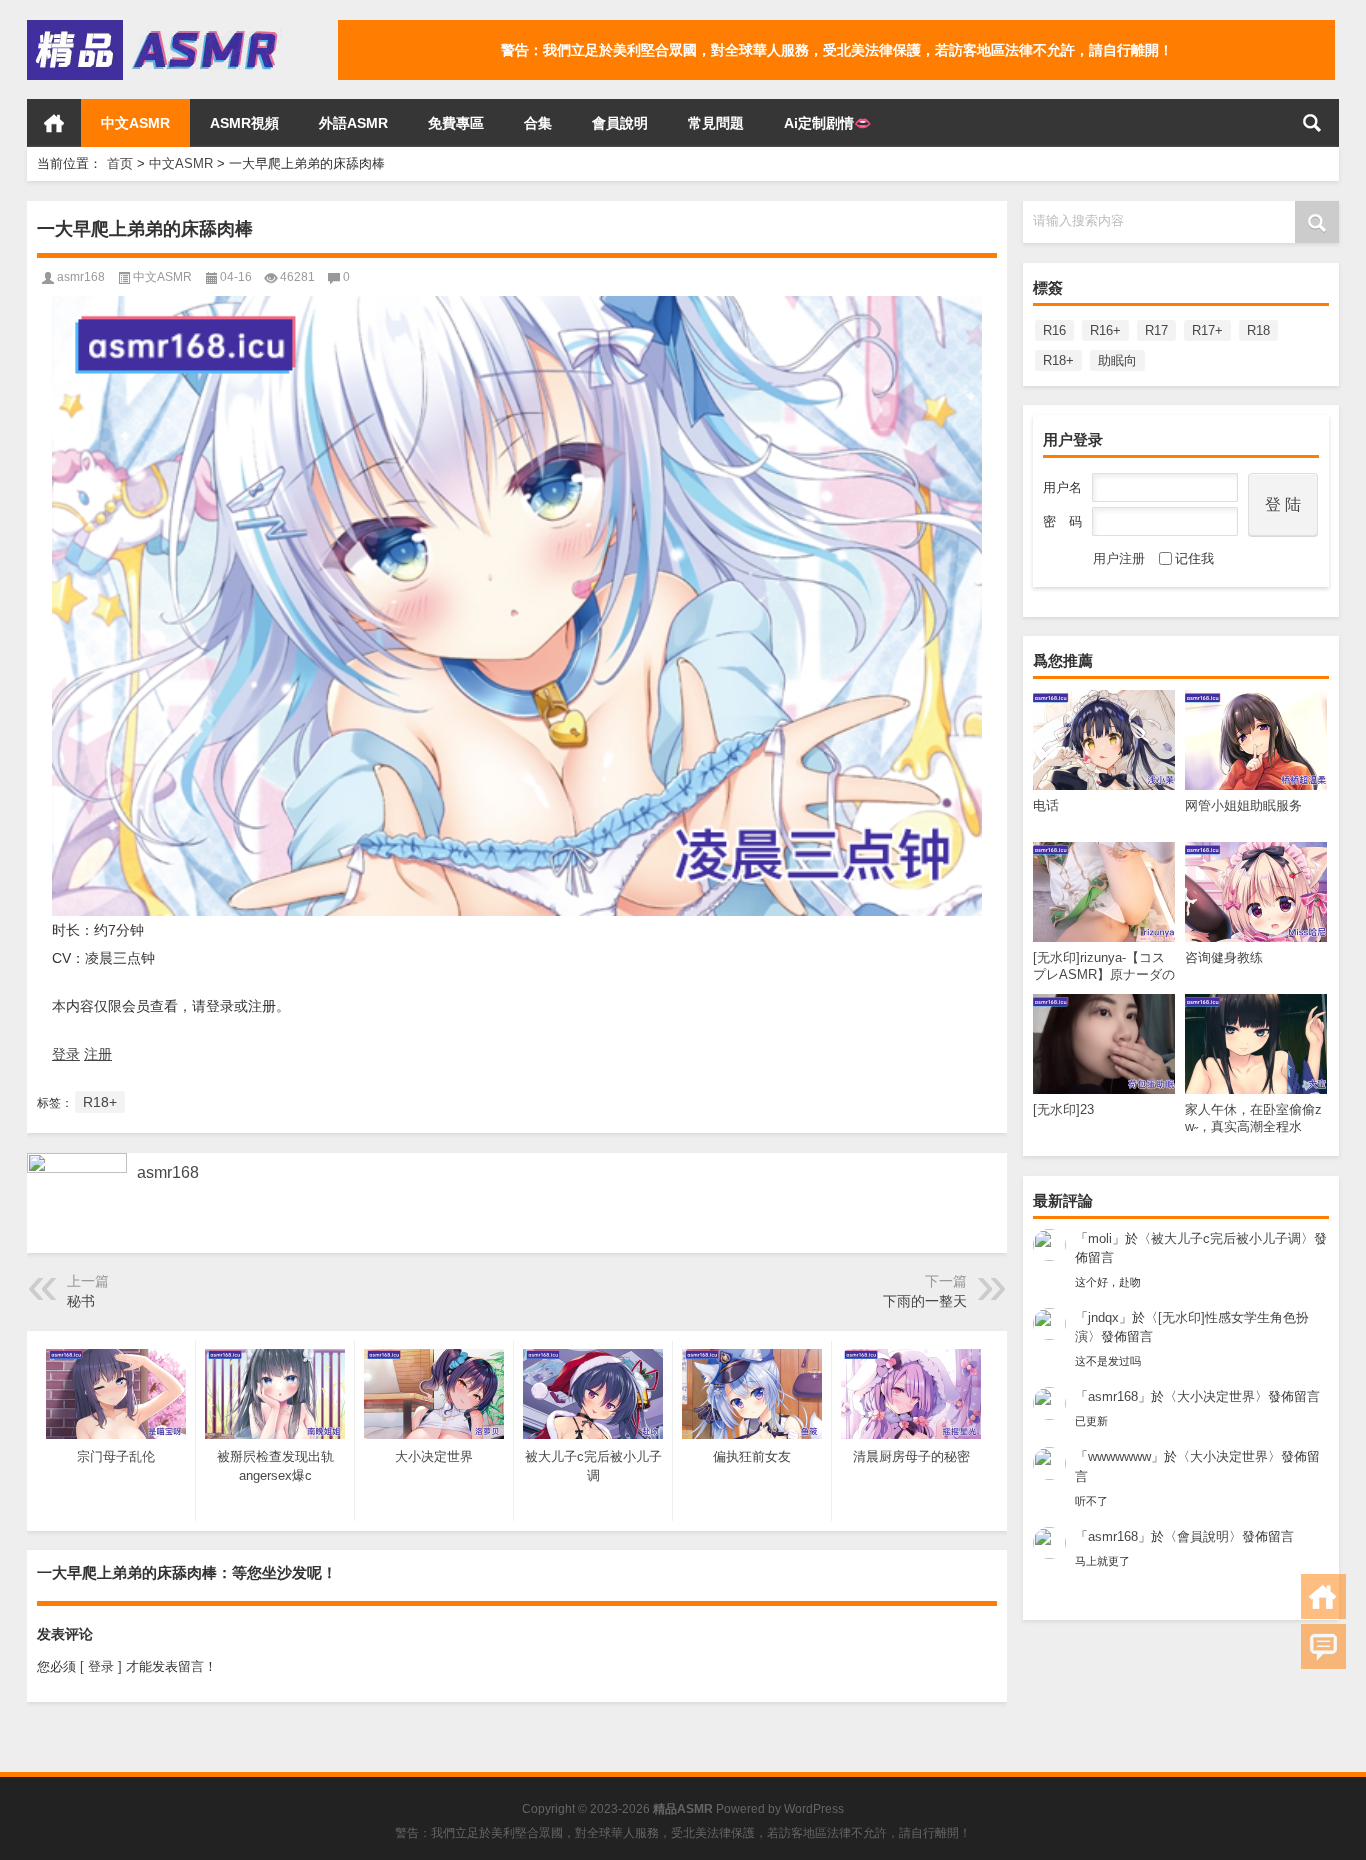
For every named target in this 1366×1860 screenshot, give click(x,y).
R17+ (1207, 330)
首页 (54, 123)
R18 (1258, 330)
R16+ (1105, 330)
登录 (66, 1054)
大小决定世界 (1216, 1396)
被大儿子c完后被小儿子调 (1226, 1238)
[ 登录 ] (101, 1666)
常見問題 (716, 123)
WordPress (814, 1809)
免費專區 (456, 123)
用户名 (1062, 487)
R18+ (1058, 360)
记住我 (1194, 558)
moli (1100, 1238)
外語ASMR (353, 123)
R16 (1054, 330)
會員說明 (620, 123)
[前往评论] (1323, 1646)
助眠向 (1117, 360)
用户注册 (1119, 558)
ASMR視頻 (244, 123)
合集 (538, 123)
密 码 (1062, 521)
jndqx (1103, 1317)
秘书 (81, 1301)
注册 (98, 1054)
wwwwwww (1119, 1456)
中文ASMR (135, 123)
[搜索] (1312, 123)
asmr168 (1113, 1396)
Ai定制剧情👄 (827, 123)
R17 (1156, 330)
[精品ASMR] (155, 26)
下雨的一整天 (925, 1301)
